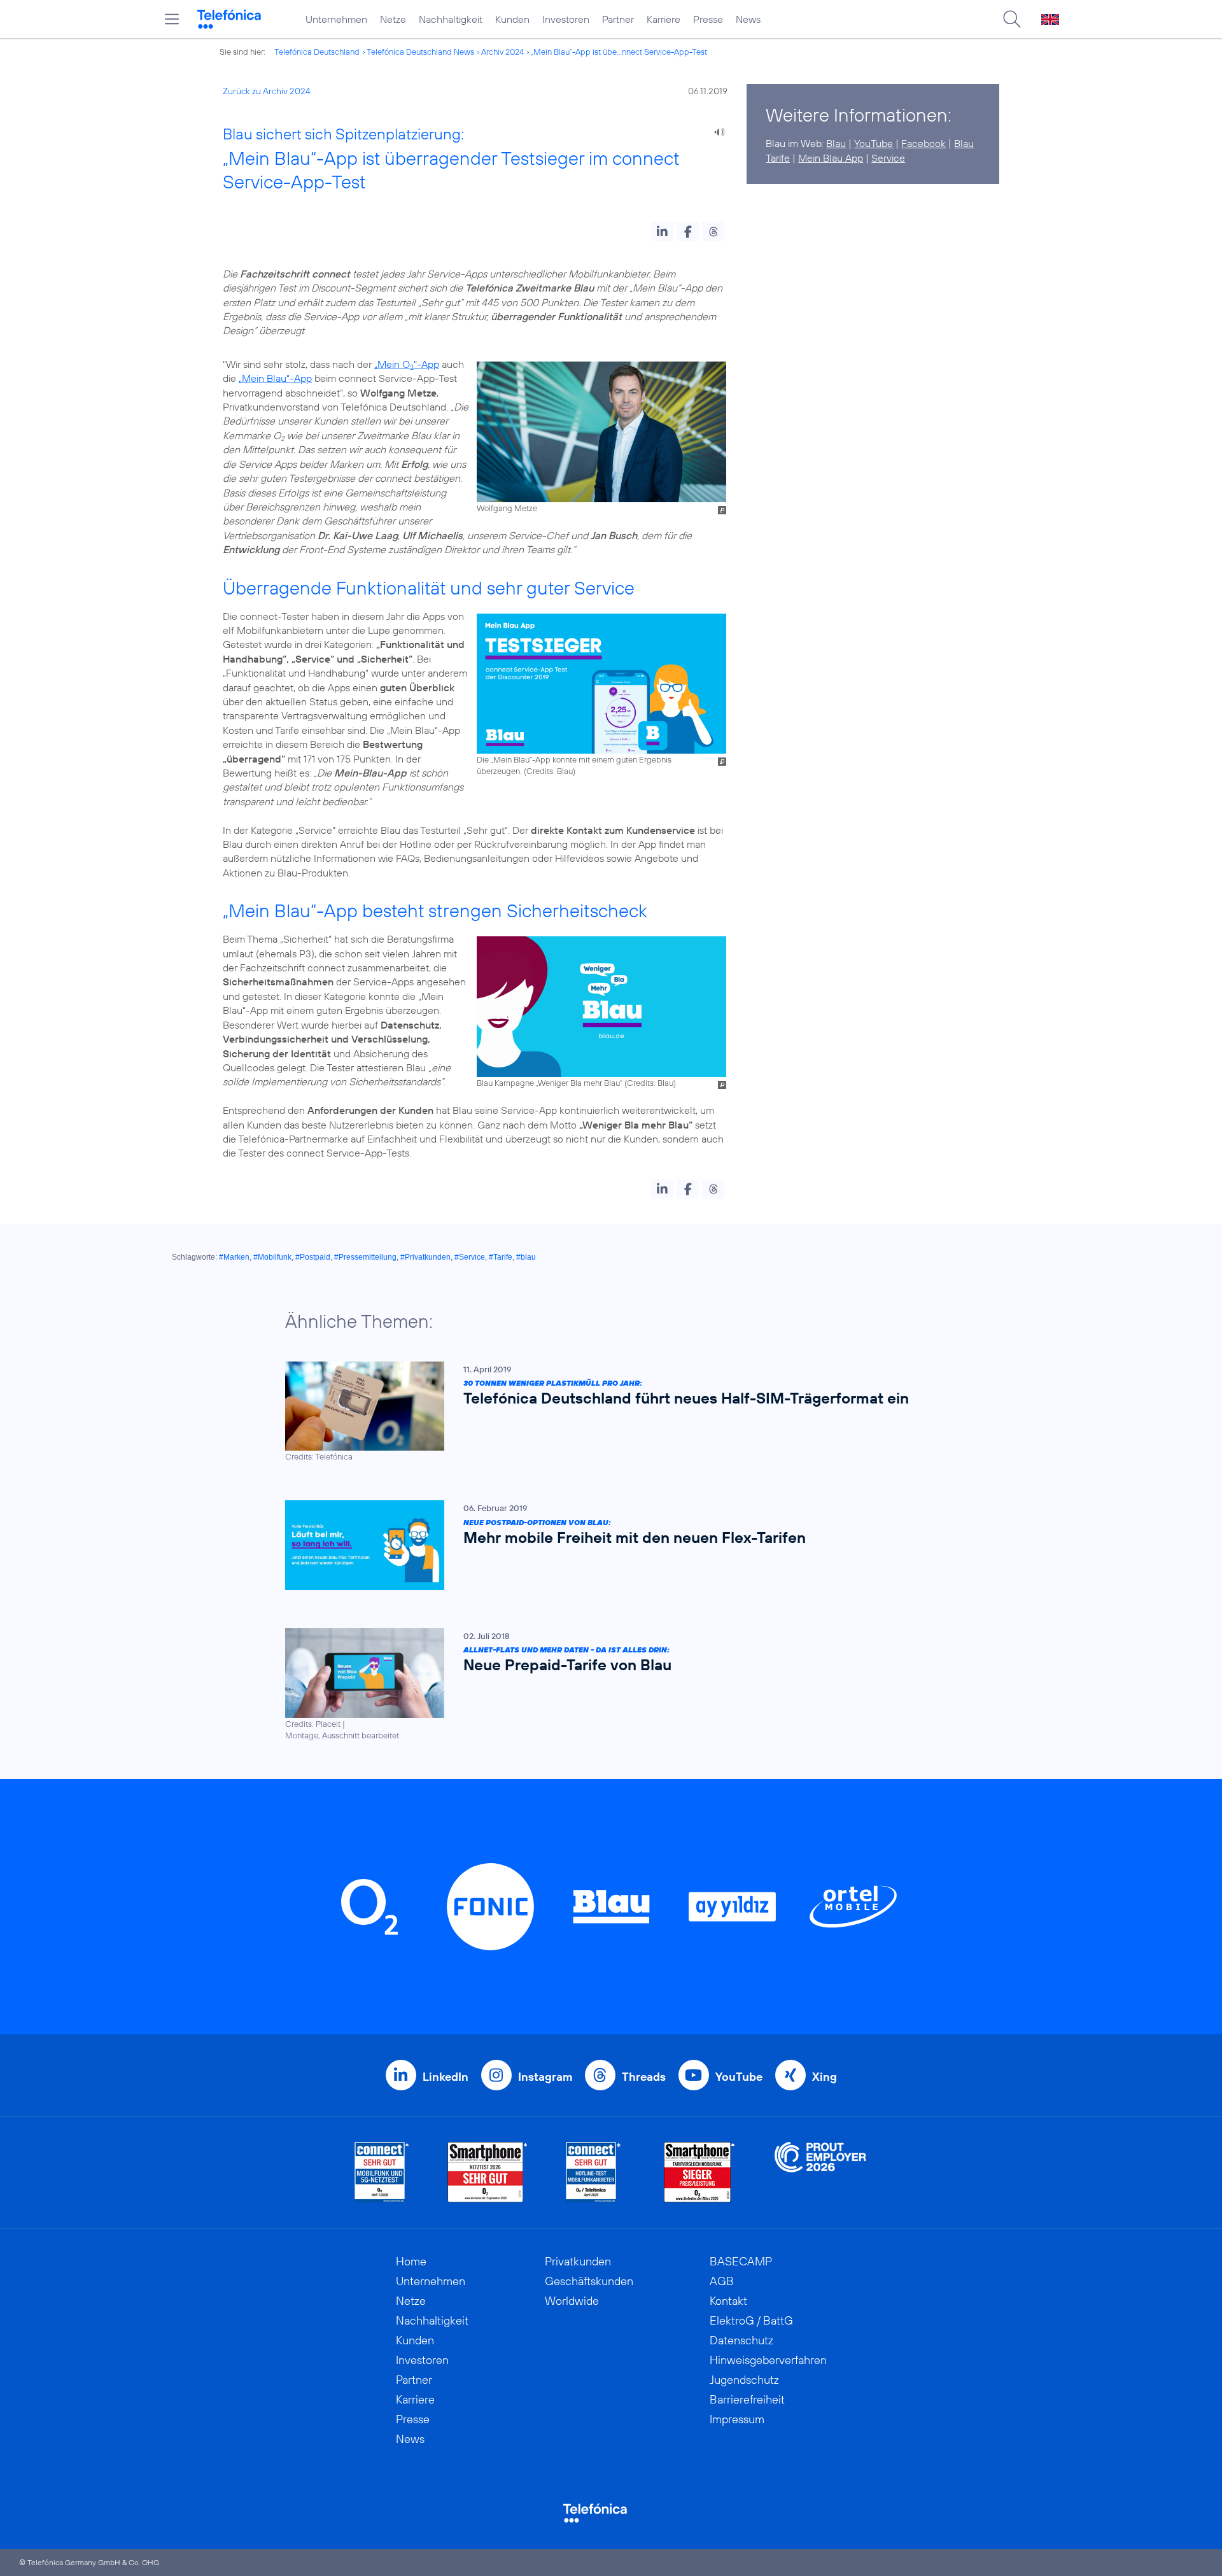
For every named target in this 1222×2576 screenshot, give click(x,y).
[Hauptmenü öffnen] (172, 19)
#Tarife (501, 1257)
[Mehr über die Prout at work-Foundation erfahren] (820, 2172)
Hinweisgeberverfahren (768, 2360)
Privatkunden (578, 2261)
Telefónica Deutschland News (420, 52)
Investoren (566, 19)
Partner (618, 19)
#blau (526, 1257)
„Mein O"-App (407, 364)
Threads (644, 2077)
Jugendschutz (744, 2380)
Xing (825, 2077)
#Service (470, 1257)
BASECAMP (741, 2261)
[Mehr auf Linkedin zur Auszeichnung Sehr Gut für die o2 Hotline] (593, 2172)
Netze (393, 19)
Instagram (545, 2077)
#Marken (234, 1257)
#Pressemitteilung (365, 1257)
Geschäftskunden (589, 2281)
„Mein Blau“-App (275, 378)
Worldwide (572, 2301)
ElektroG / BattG (751, 2320)
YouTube (874, 143)
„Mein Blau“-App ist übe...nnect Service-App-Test (619, 52)
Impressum (737, 2419)
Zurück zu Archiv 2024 (267, 91)
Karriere (664, 19)
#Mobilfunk (272, 1257)
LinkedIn (446, 2077)
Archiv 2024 (502, 52)
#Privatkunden (425, 1257)
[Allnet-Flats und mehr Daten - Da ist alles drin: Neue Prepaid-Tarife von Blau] (605, 1685)
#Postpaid (313, 1257)
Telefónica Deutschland (317, 52)
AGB (722, 2281)
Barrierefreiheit (747, 2399)
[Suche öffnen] (1012, 19)
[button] (662, 232)
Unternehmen (336, 19)
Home (411, 2261)
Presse (708, 19)
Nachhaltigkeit (451, 19)
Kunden (512, 19)
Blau (836, 143)
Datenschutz (741, 2340)
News (748, 19)
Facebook (924, 143)
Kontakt (728, 2301)
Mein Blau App (831, 158)
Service (888, 158)
